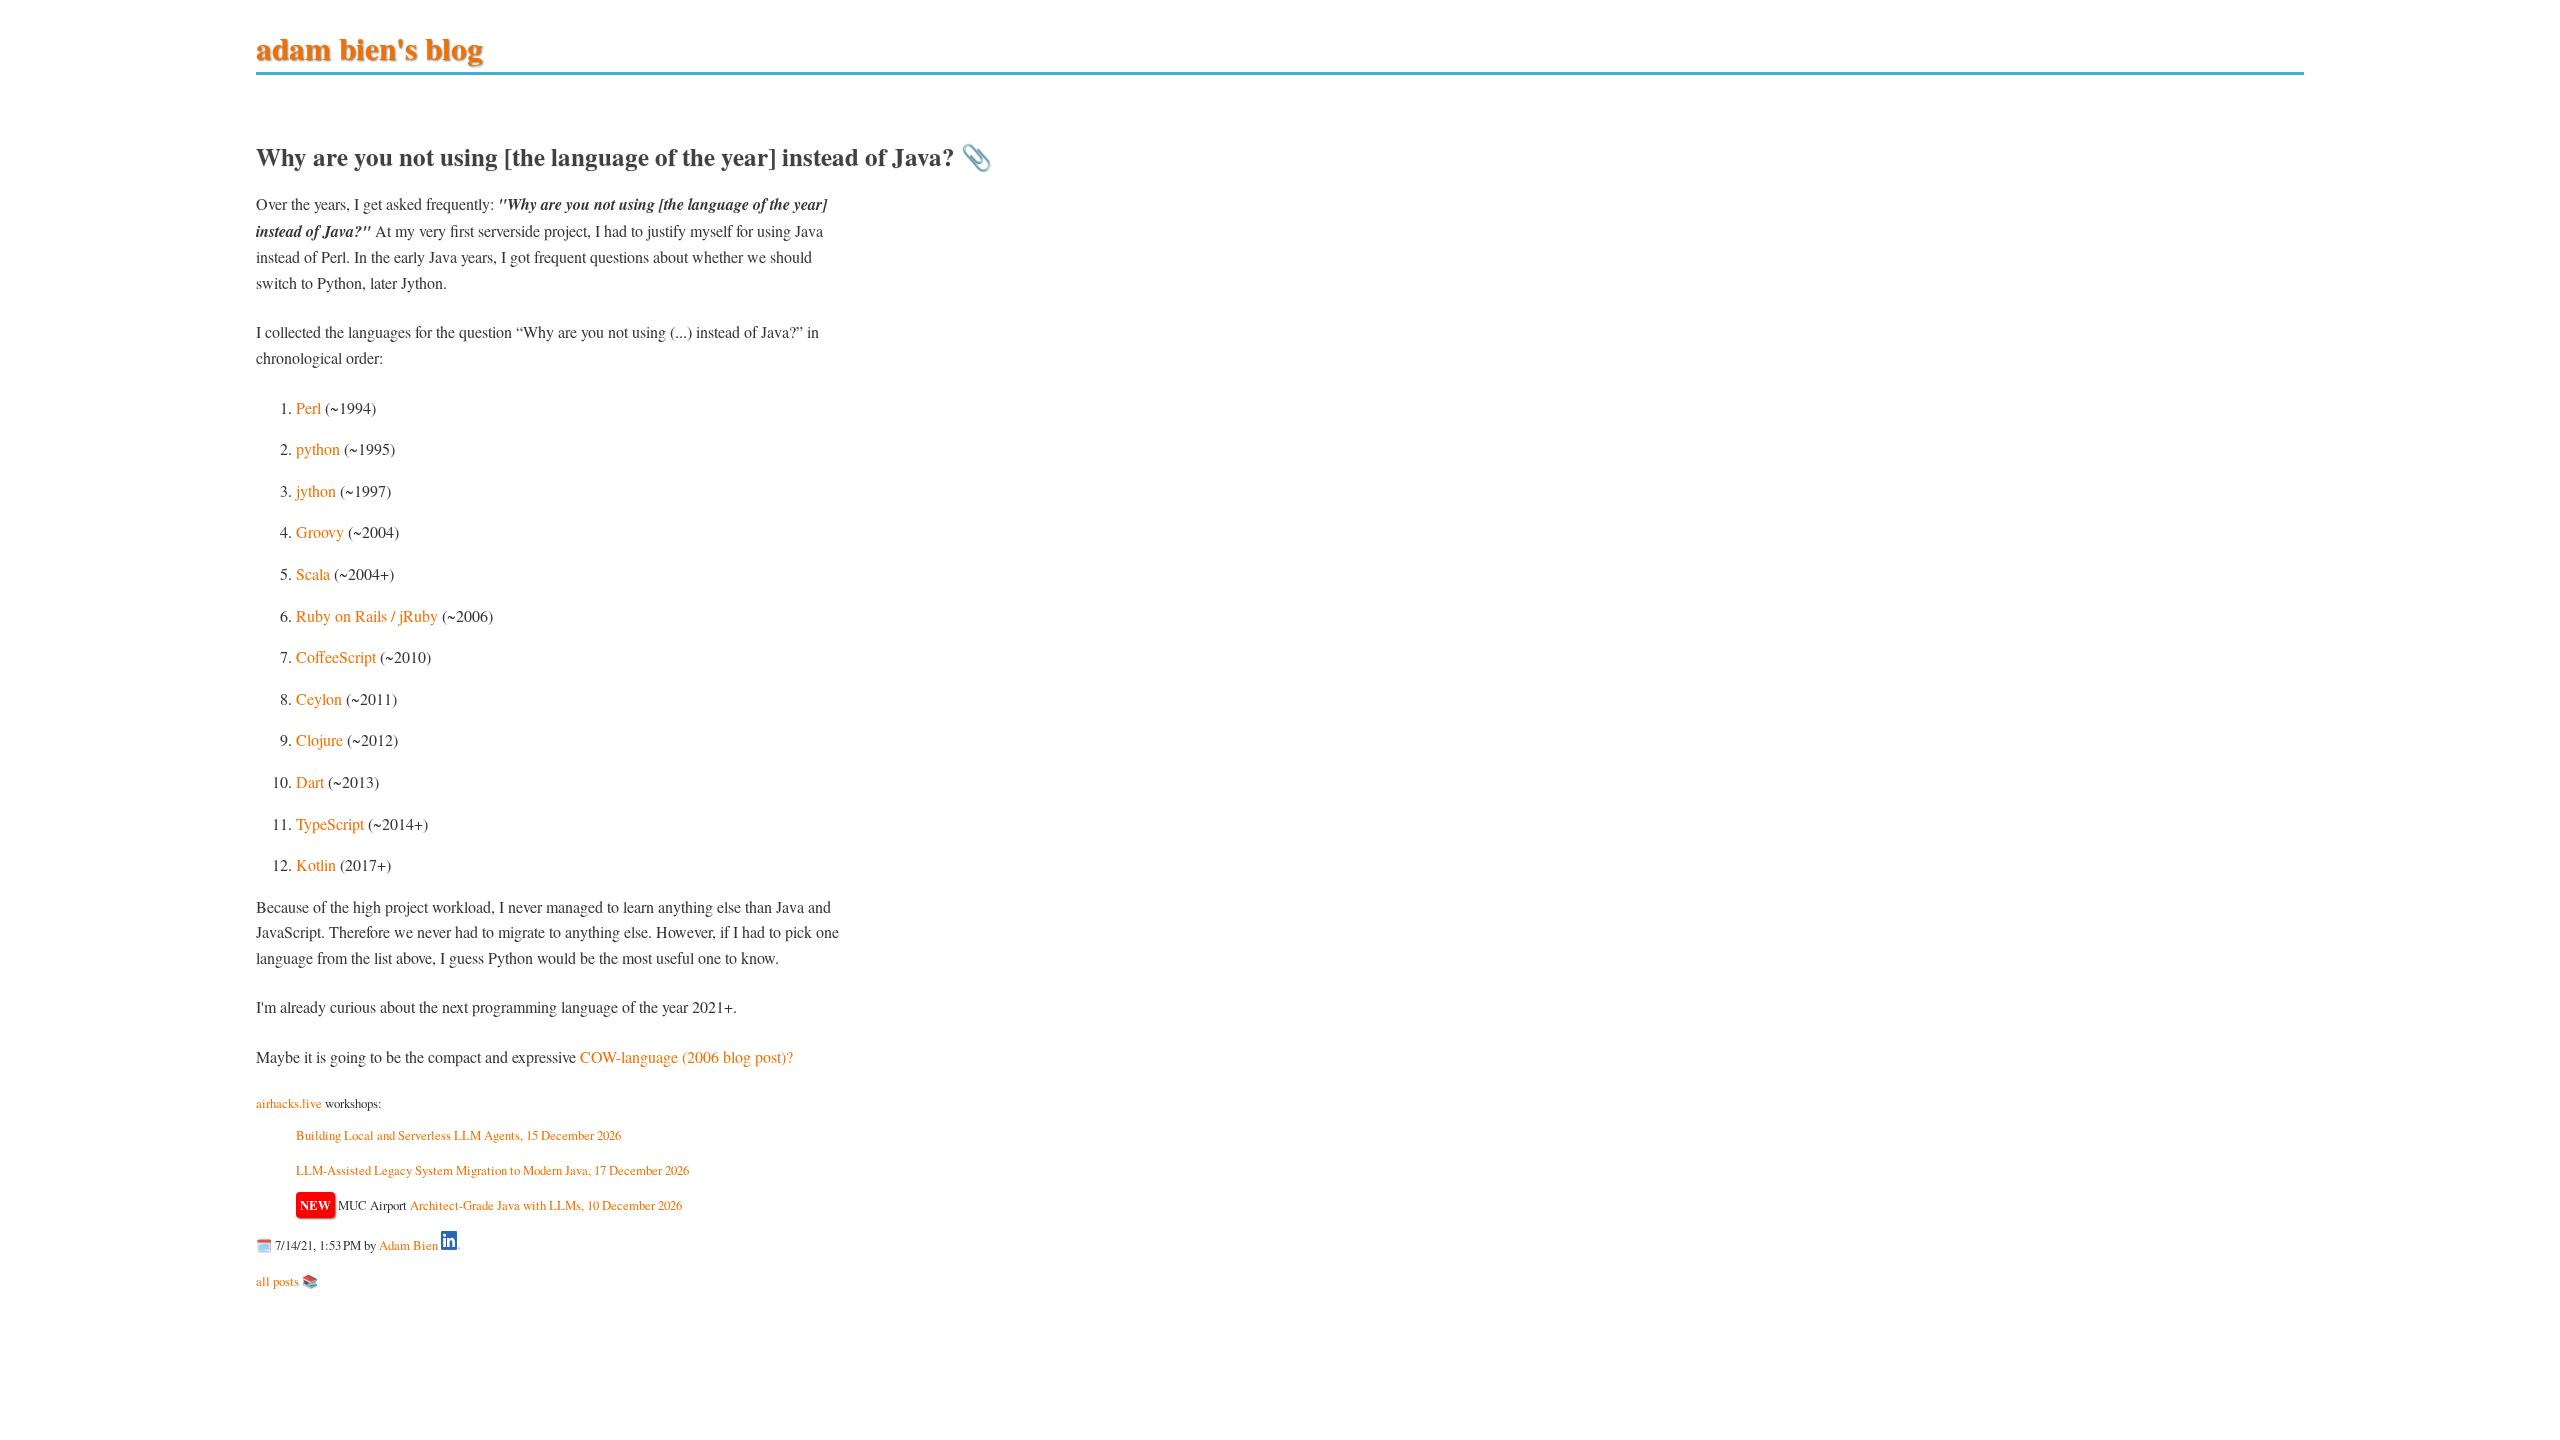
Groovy (320, 531)
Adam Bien (408, 1245)
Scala (313, 573)
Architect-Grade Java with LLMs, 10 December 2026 (546, 1205)
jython (316, 490)
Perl (308, 407)
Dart (310, 781)
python (318, 448)
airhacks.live (289, 1103)
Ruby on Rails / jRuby (367, 615)
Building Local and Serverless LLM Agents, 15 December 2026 (458, 1135)
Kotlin (316, 864)
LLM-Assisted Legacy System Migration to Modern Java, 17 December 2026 (492, 1170)
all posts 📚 (287, 1281)
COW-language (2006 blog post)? (686, 1056)
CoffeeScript (336, 656)
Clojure (319, 739)
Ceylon (319, 698)
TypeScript (330, 823)
